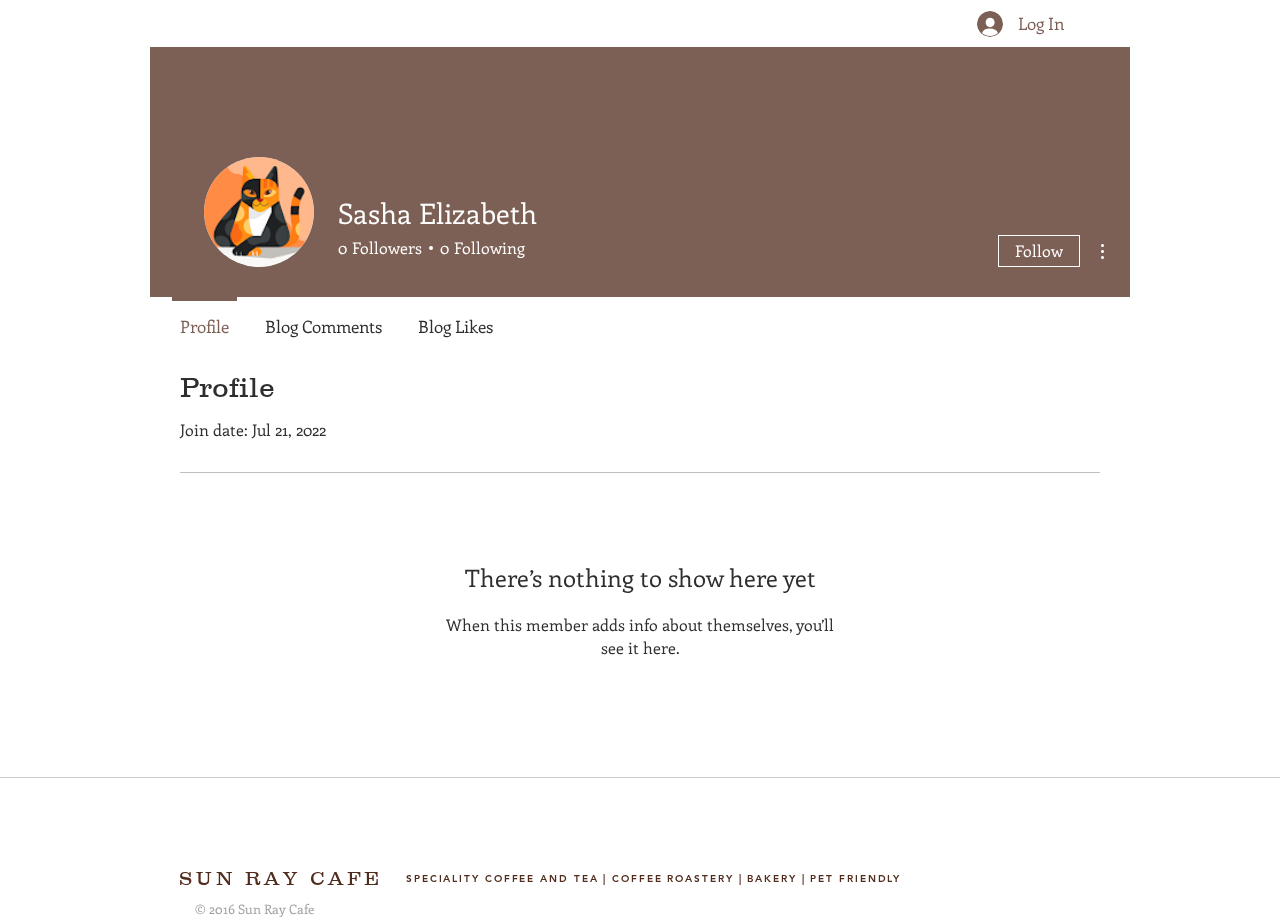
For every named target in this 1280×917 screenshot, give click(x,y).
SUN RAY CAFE (281, 878)
